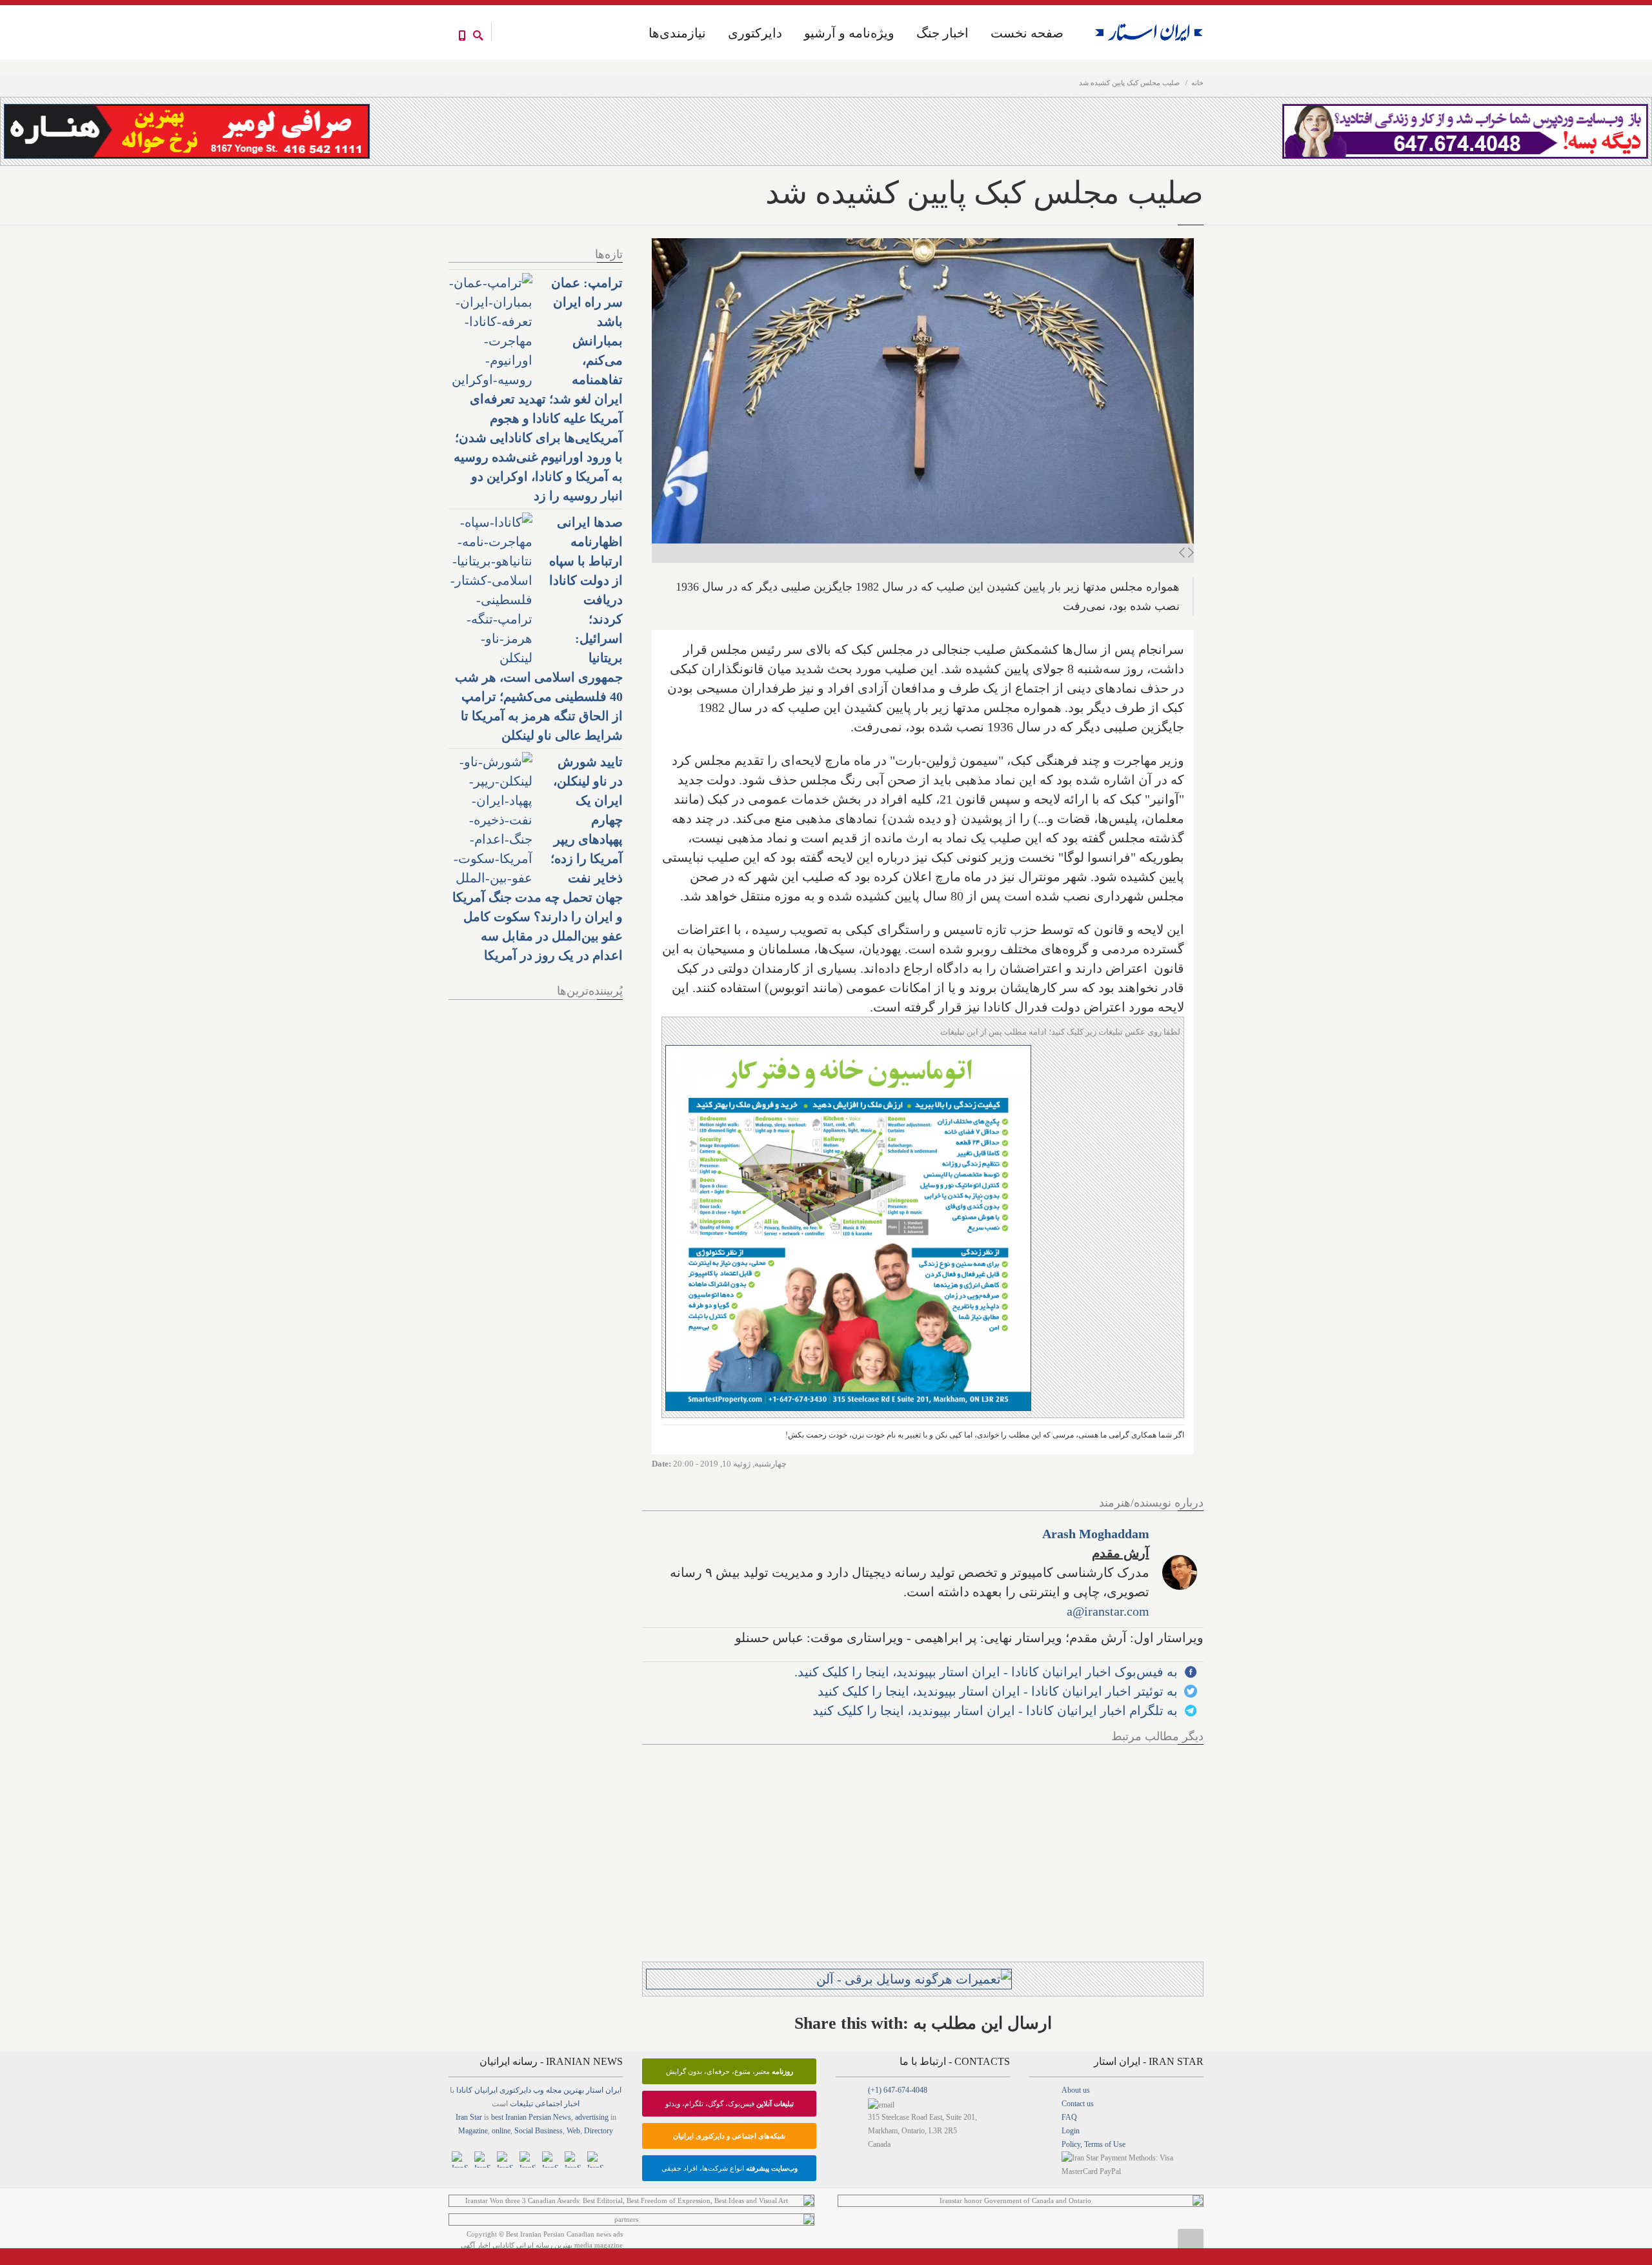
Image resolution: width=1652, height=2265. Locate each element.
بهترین (574, 2090)
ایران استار (604, 2090)
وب (539, 2090)
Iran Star (469, 2117)
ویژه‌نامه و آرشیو (849, 33)
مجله (554, 2090)
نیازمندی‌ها (677, 33)
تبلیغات (521, 2104)
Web (573, 2131)
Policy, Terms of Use (1093, 2144)
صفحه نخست (1027, 33)
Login (1071, 2131)
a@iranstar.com (1108, 1611)
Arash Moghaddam (1096, 1534)
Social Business (539, 2131)
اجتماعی (549, 2104)
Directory (599, 2131)
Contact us (1078, 2104)
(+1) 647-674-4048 (898, 2090)
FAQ (1069, 2117)
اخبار (572, 2104)
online (501, 2131)
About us (1076, 2090)
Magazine (473, 2131)
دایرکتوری (755, 33)
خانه (1197, 83)
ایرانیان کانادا (477, 2090)
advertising (592, 2117)
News (562, 2117)
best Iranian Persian (521, 2117)
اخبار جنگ (942, 33)
